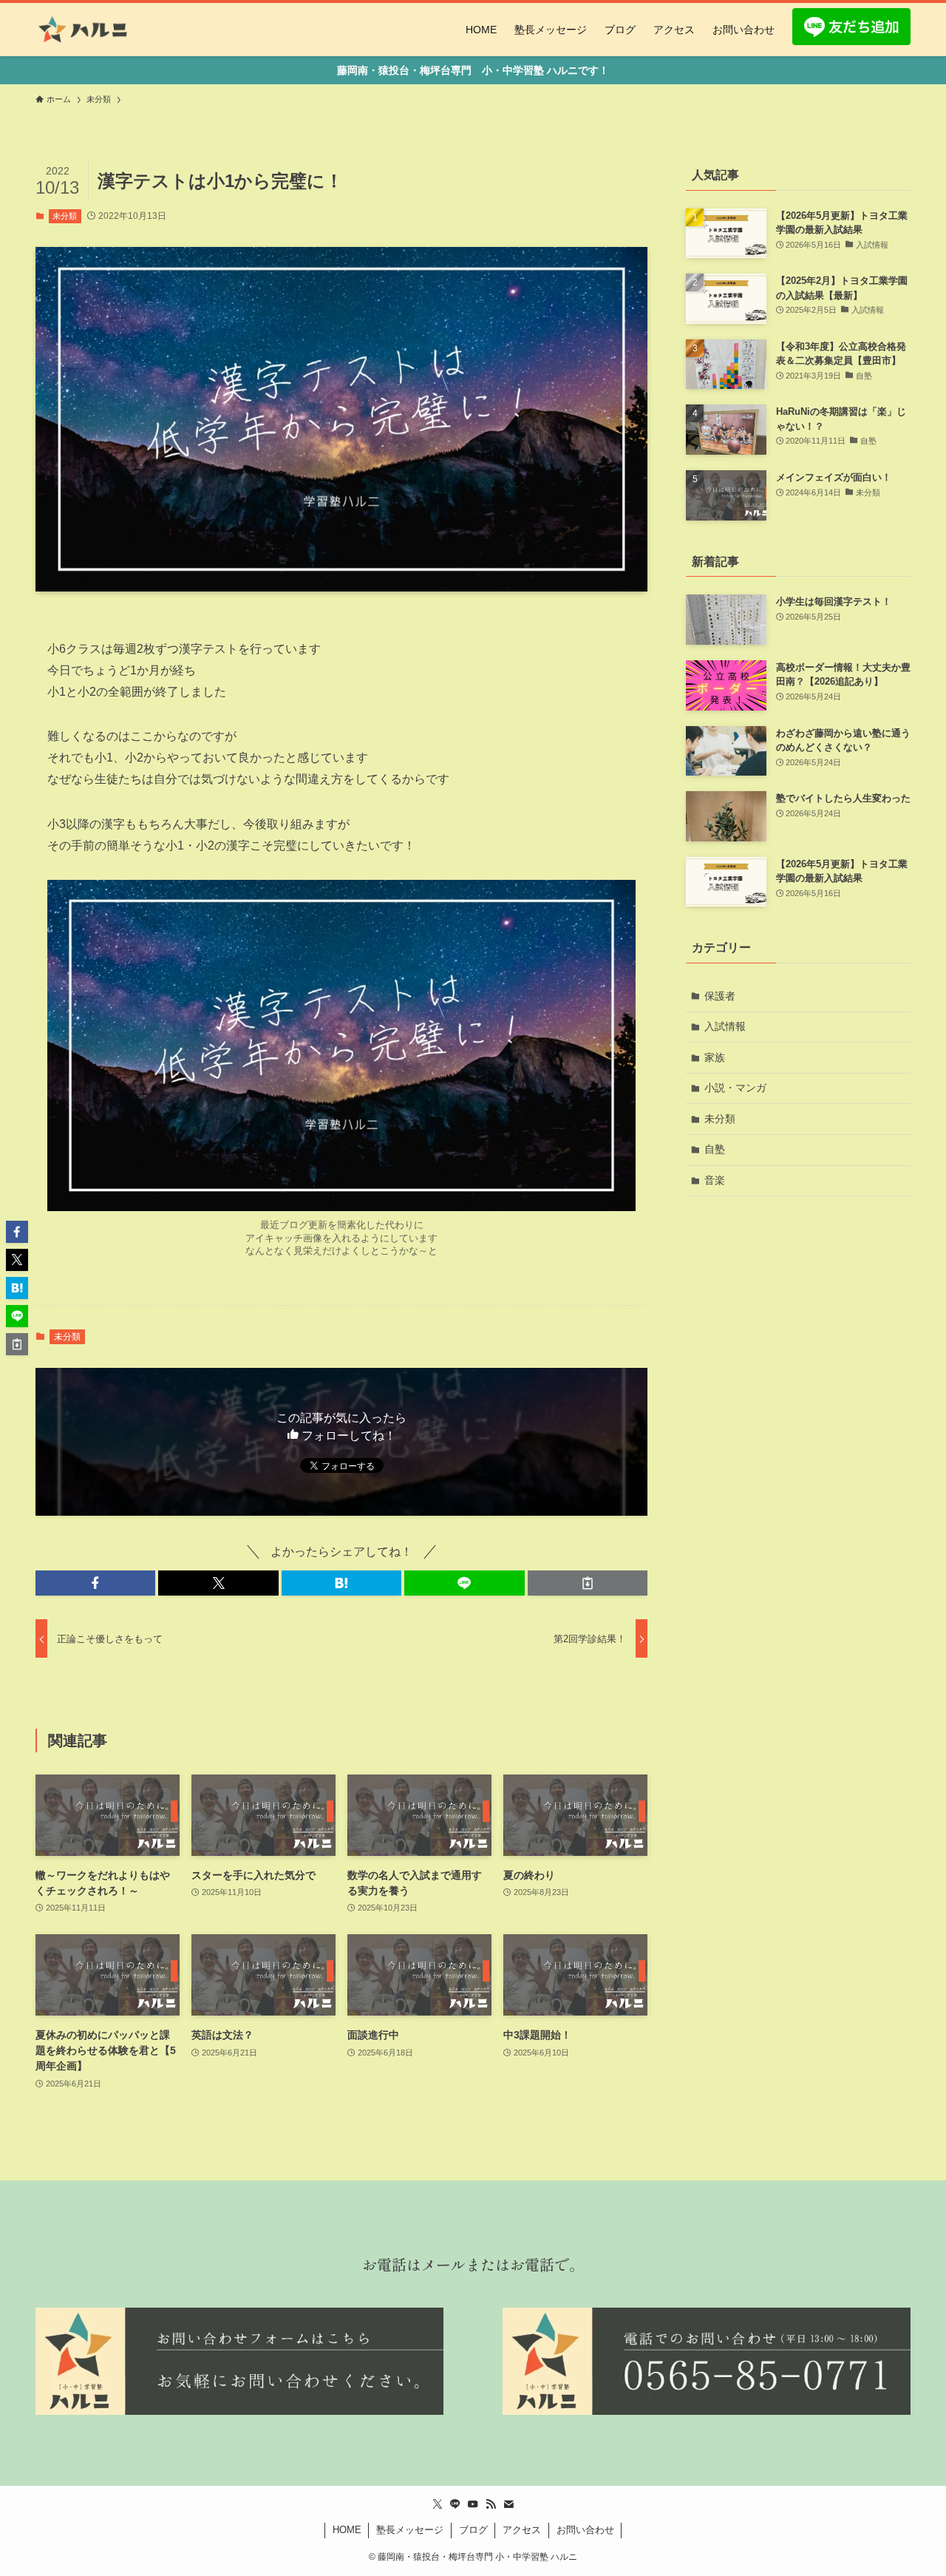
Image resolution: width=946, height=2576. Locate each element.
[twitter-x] (438, 2504)
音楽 (715, 1180)
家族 (715, 1057)
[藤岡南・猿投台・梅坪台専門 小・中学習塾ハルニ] (84, 30)
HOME (347, 2530)
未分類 (65, 216)
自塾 (715, 1149)
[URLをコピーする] (588, 1583)
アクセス (522, 2530)
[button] (95, 1583)
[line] (455, 2504)
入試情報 (725, 1026)
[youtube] (473, 2504)
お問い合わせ (585, 2530)
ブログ (473, 2530)
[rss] (491, 2504)
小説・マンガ (735, 1088)
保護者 (720, 996)
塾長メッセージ (410, 2530)
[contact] (508, 2504)
